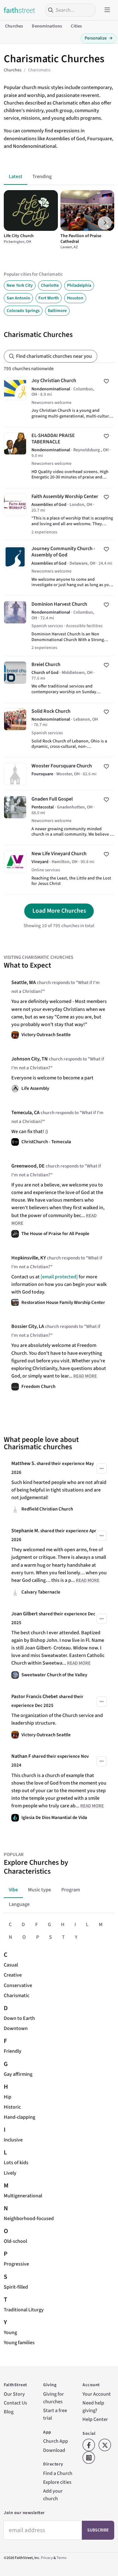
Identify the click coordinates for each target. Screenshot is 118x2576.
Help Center (95, 2419)
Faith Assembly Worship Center (59, 514)
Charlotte (50, 285)
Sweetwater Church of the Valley (54, 1675)
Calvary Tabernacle (41, 1592)
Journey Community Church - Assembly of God (59, 568)
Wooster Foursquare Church (59, 774)
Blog (9, 2412)
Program (71, 1890)
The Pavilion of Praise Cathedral (81, 239)
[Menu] (107, 10)
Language (19, 1904)
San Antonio (18, 298)
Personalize (99, 38)
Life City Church (19, 236)
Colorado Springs (23, 311)
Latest (16, 176)
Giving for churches (53, 2398)
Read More (85, 1376)
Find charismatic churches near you (54, 356)
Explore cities (57, 2482)
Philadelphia (79, 285)
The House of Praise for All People (55, 1234)
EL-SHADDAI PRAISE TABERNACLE (59, 458)
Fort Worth (49, 298)
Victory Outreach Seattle (46, 1035)
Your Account (97, 2394)
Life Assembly (35, 1088)
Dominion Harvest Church (59, 626)
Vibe (13, 1890)
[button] (105, 223)
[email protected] (59, 1277)
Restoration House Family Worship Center (63, 1303)
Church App (56, 2441)
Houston (75, 298)
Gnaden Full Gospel (59, 818)
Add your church (53, 2495)
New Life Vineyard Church (59, 870)
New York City (20, 285)
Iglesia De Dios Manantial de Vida (54, 1818)
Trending (42, 176)
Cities (76, 26)
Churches (14, 26)
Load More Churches (59, 911)
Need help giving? (93, 2407)
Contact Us (15, 2403)
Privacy (47, 2558)
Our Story (14, 2394)
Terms (62, 2558)
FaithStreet (20, 10)
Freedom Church (38, 1387)
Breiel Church (59, 679)
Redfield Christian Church (47, 1509)
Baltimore (57, 311)
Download (54, 2450)
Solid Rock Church (59, 730)
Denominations (47, 26)
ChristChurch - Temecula (46, 1142)
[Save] (106, 381)
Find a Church (58, 2473)
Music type (39, 1890)
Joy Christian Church (59, 399)
